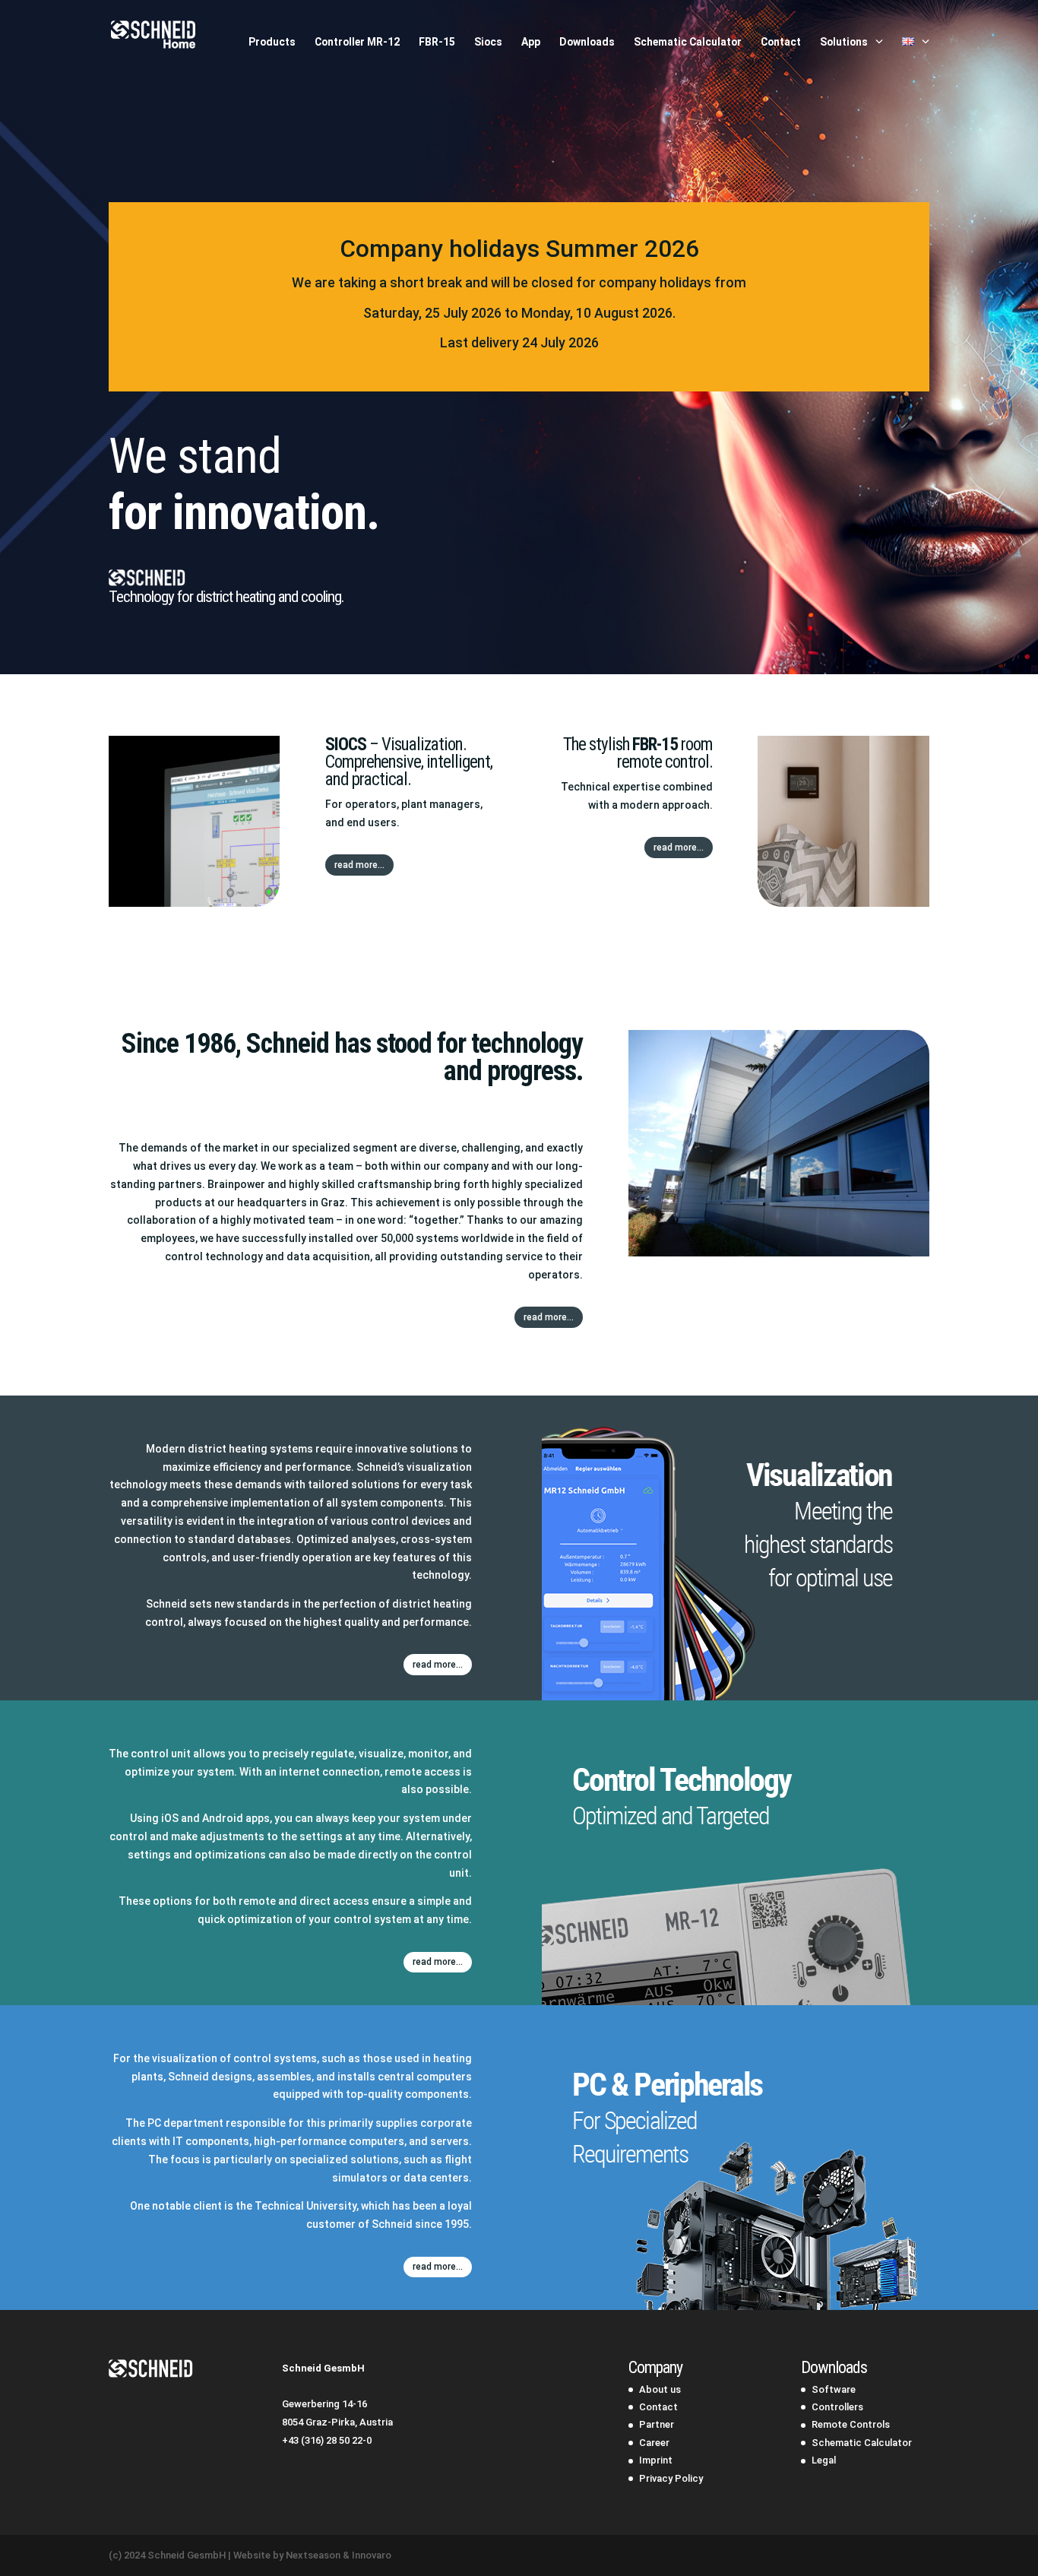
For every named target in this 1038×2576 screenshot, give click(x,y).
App (531, 42)
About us (660, 2389)
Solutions (844, 42)
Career (654, 2443)
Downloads (587, 42)
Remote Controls (851, 2424)
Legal (824, 2460)
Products (272, 42)
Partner (657, 2424)
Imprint (656, 2460)
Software (834, 2389)
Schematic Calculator (688, 42)
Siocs (488, 42)
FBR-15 (437, 42)
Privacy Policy (671, 2478)
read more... (359, 865)
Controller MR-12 (357, 42)
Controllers (837, 2407)
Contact (781, 42)
